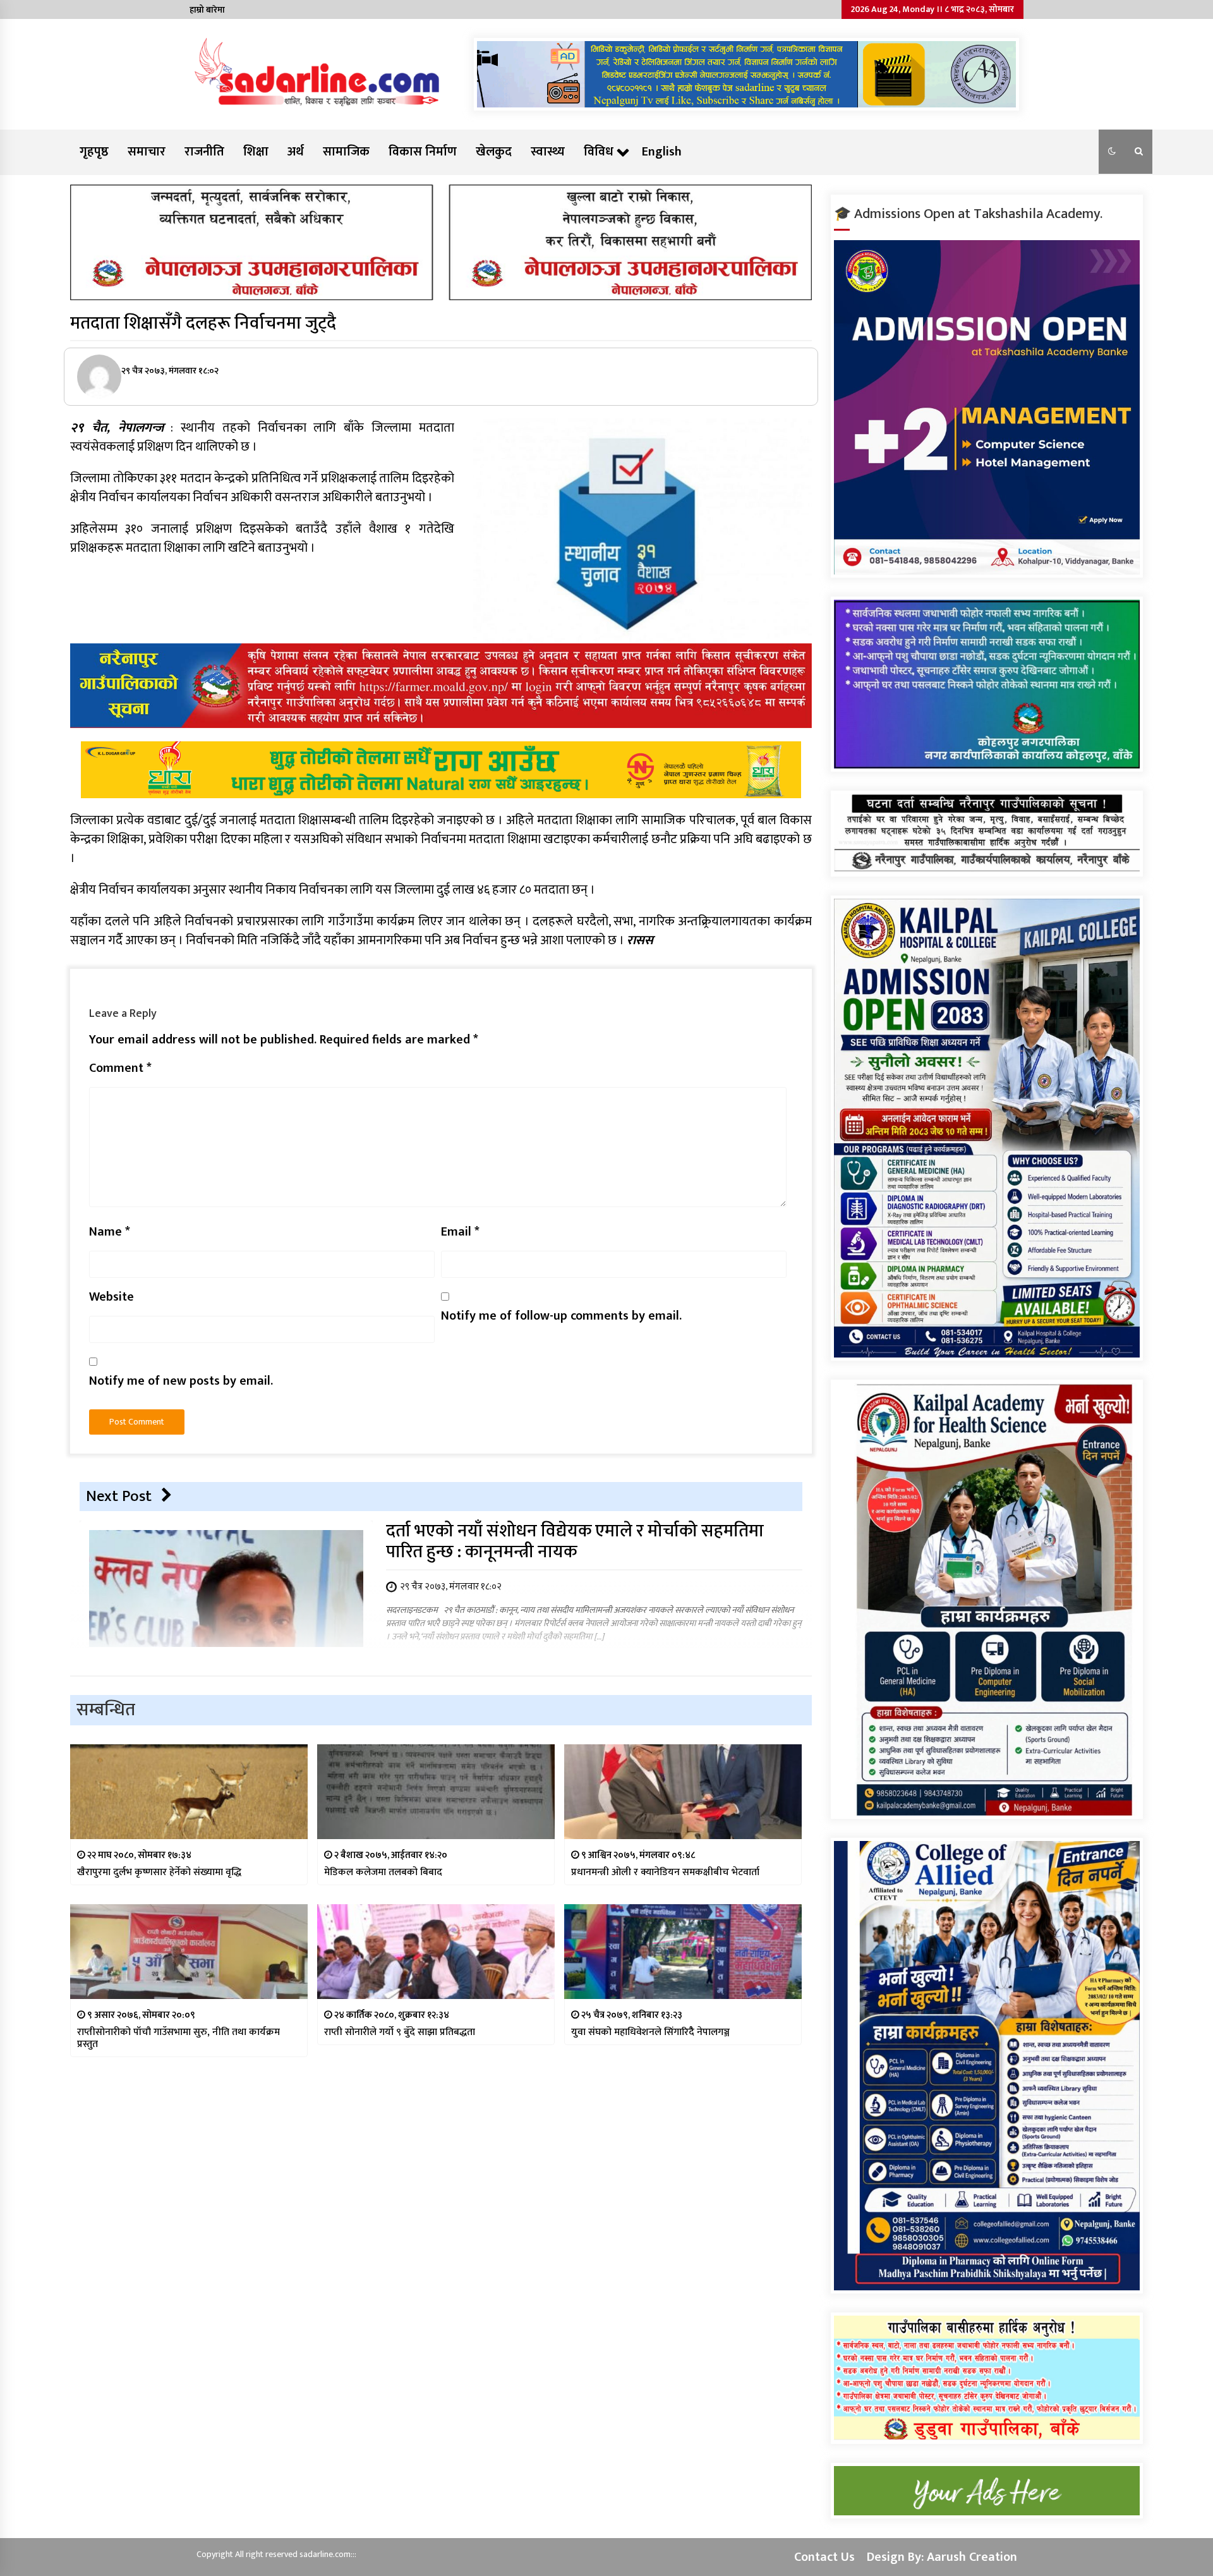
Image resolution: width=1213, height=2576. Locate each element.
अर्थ (296, 152)
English (662, 152)
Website (112, 1297)
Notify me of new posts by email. (181, 1381)
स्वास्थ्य (548, 152)
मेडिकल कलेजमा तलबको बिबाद (383, 1872)
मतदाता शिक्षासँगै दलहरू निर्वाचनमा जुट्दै (203, 323)
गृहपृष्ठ (94, 152)
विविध (599, 152)
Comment (120, 1068)
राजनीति (204, 152)
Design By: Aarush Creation (942, 2557)
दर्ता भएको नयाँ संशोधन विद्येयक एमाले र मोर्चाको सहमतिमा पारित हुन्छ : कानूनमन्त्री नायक (575, 1541)
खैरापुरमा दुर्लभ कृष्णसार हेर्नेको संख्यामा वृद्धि (159, 1872)
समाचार (147, 152)
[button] (1112, 152)
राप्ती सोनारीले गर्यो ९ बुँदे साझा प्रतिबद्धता (400, 2032)
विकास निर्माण (423, 152)
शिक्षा (256, 152)
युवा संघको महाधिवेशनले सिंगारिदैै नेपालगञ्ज (650, 2032)
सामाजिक (346, 152)
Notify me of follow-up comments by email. (561, 1316)
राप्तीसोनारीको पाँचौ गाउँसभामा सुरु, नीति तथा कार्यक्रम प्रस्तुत (178, 2038)
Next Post (119, 1496)
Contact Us (824, 2557)
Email (460, 1232)
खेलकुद (494, 152)
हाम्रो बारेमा (207, 10)
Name (110, 1232)
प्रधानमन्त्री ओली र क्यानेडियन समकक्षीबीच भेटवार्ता (665, 1872)
